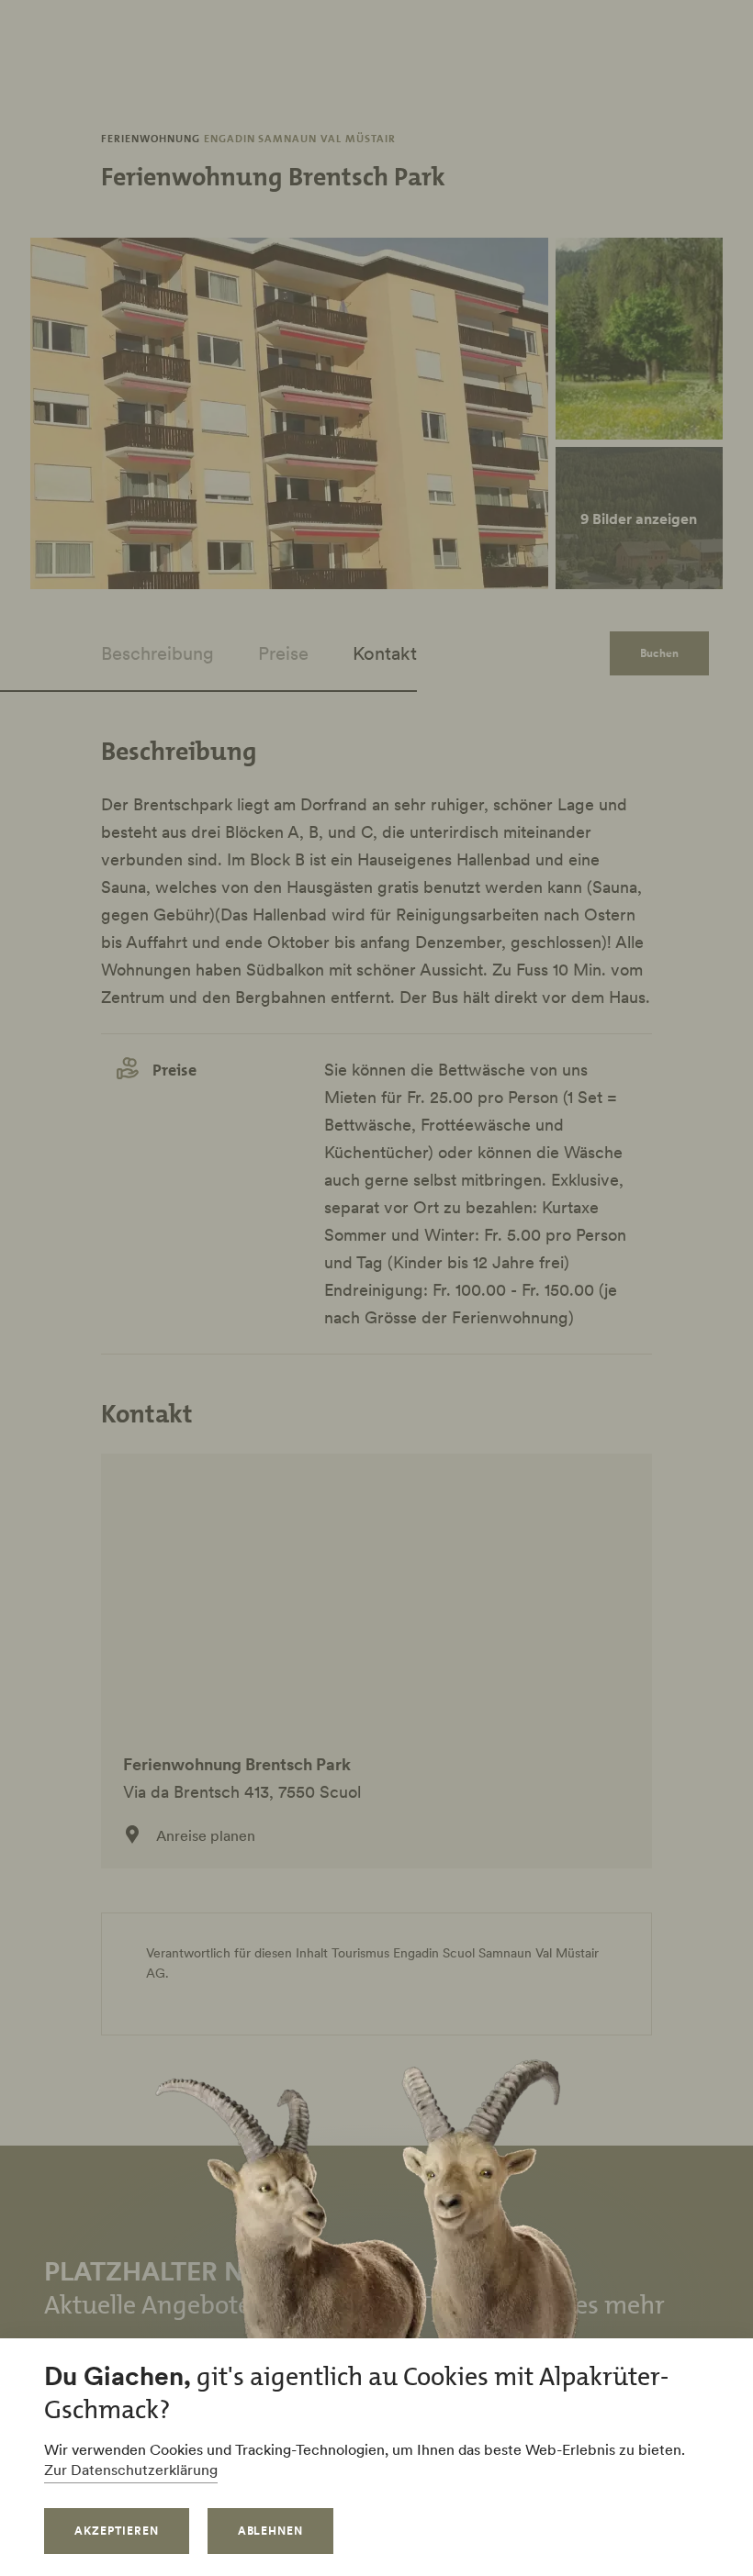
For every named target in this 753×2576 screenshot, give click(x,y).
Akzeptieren (117, 2531)
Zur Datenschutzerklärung (131, 2470)
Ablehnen (271, 2531)
